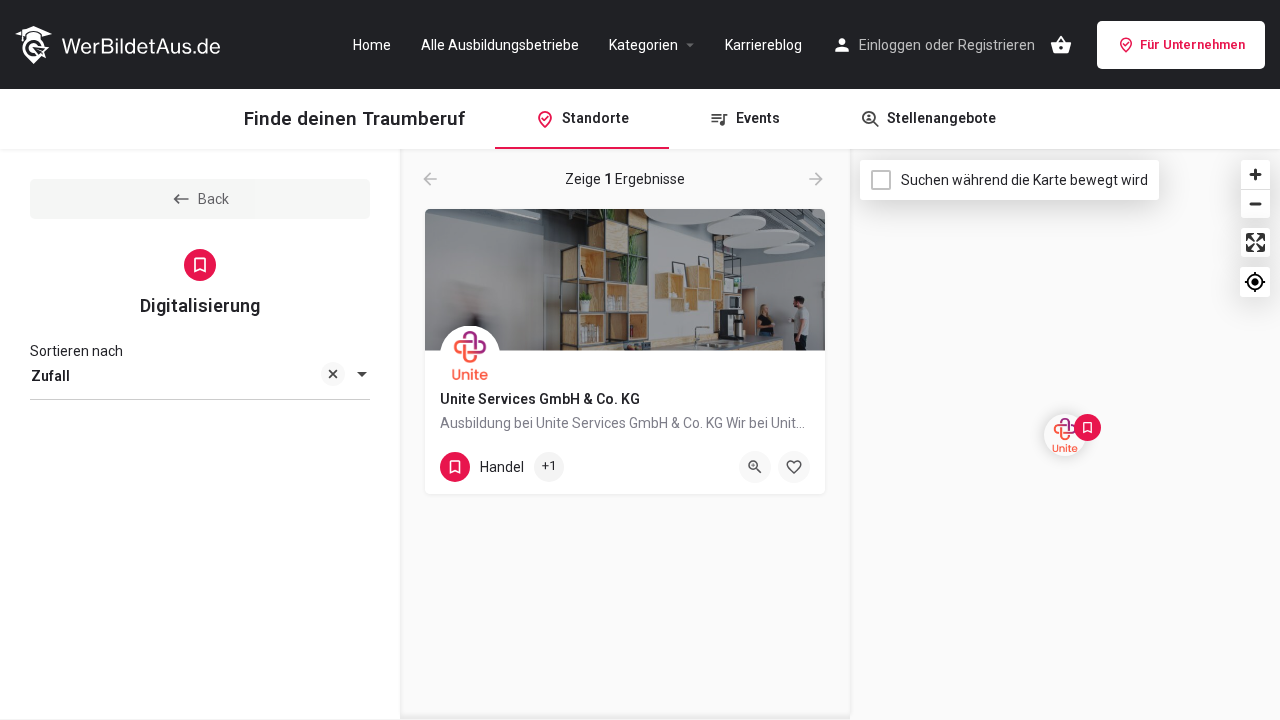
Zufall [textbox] (50, 376)
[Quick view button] (755, 467)
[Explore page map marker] (1065, 435)
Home (372, 45)
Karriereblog (763, 45)
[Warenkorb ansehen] (1061, 45)
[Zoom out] (1255, 203)
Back (213, 199)
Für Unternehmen (1192, 44)
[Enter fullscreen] (1255, 242)
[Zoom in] (1255, 174)
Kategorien (643, 45)
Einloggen (890, 45)
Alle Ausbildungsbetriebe (500, 45)
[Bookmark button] (794, 467)
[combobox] (200, 376)
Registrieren (996, 45)
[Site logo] (120, 43)
